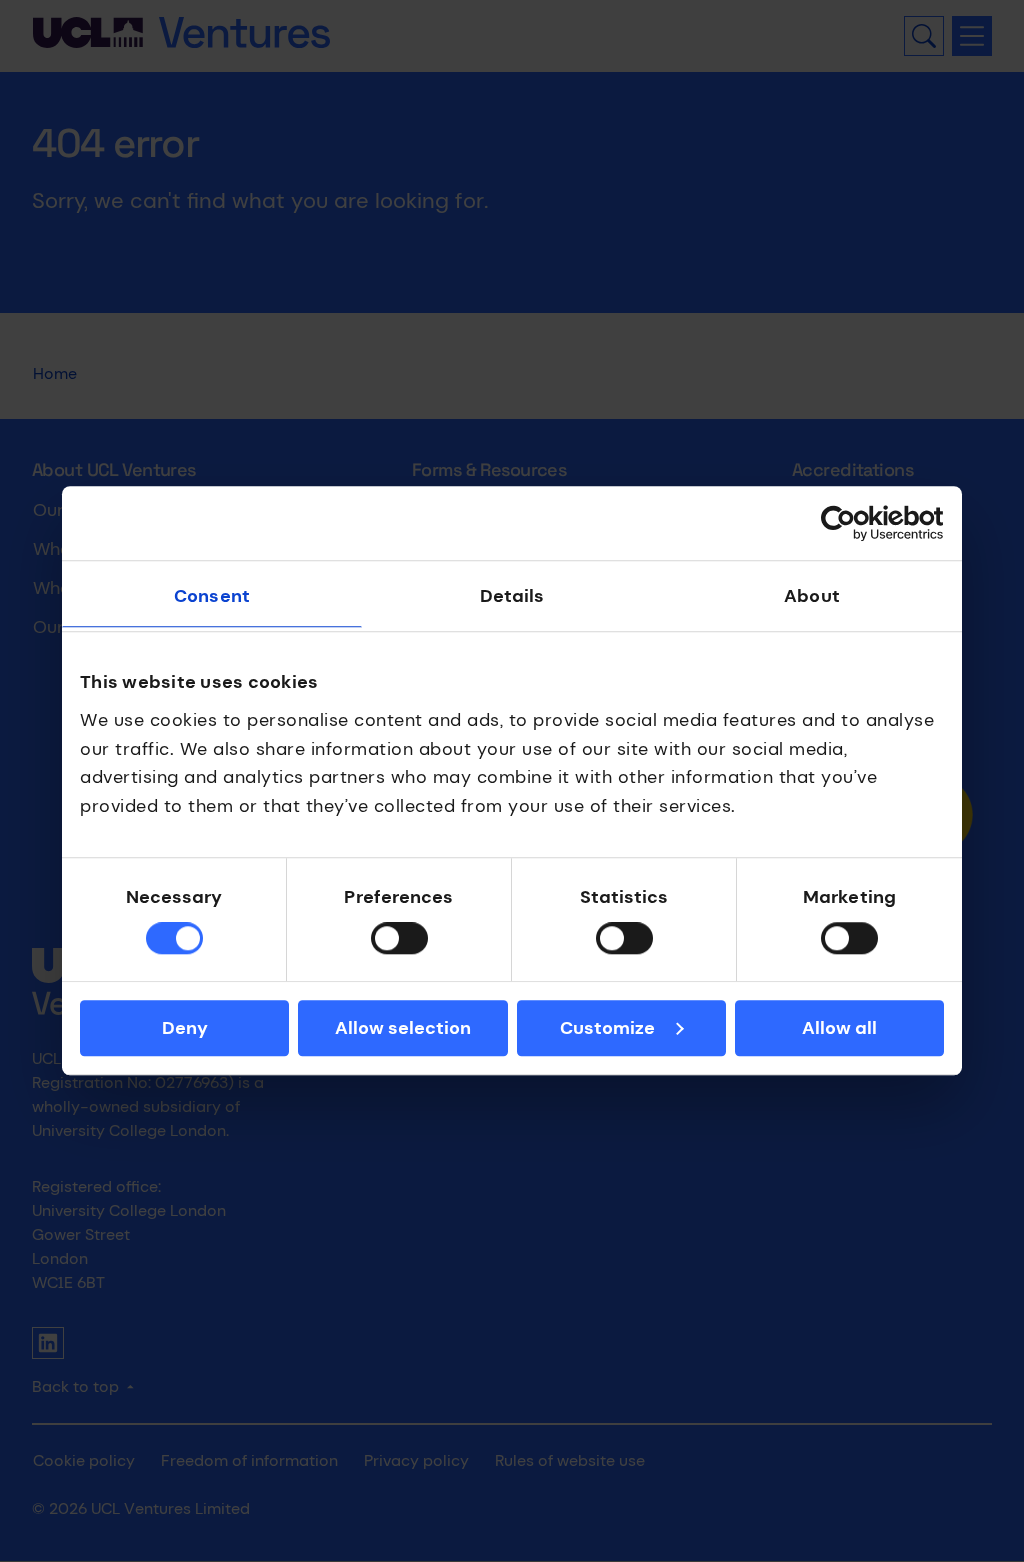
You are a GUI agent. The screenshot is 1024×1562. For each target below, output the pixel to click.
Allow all (839, 1028)
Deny (185, 1028)
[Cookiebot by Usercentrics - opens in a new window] (856, 523)
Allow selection (403, 1028)
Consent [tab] (212, 596)
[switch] (399, 939)
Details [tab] (512, 596)
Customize (607, 1028)
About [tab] (812, 596)
